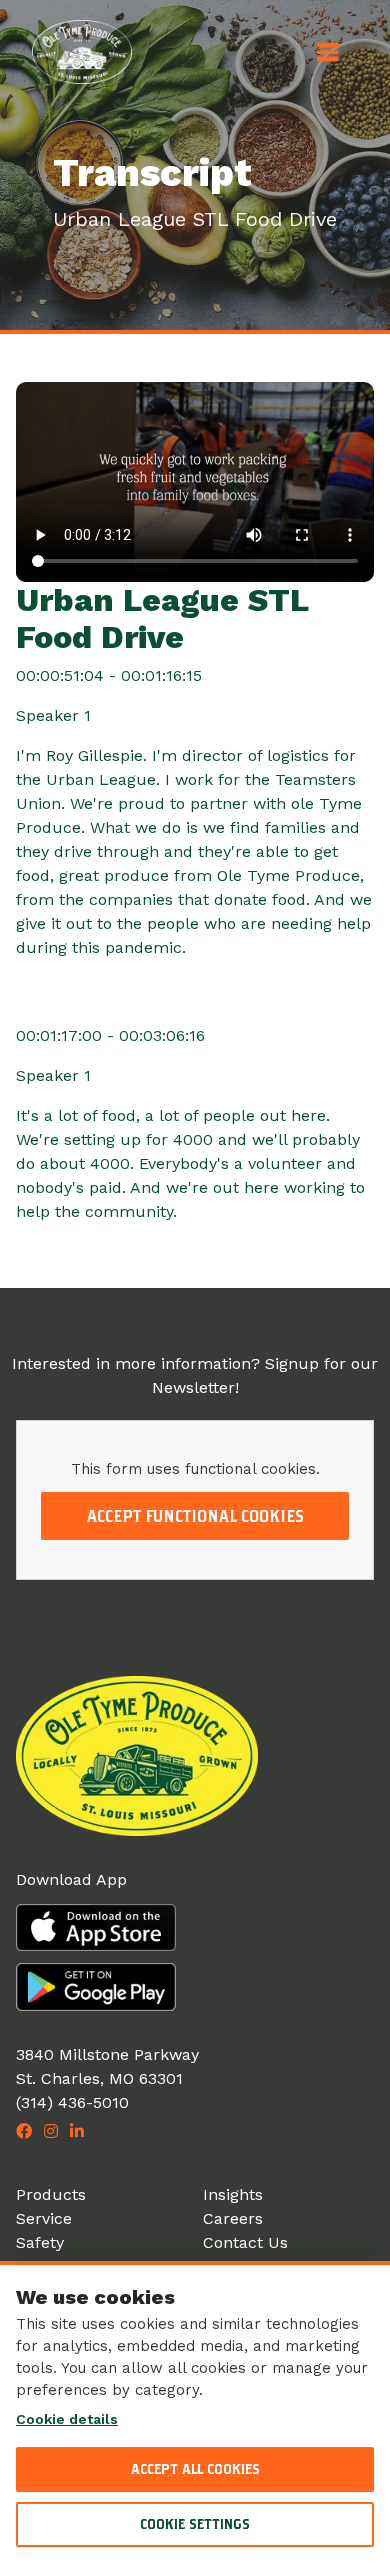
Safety (40, 2242)
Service (44, 2218)
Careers (233, 2218)
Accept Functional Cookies (195, 1516)
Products (51, 2194)
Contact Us (245, 2242)
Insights (233, 2194)
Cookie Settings (195, 2524)
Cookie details (67, 2419)
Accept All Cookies (195, 2469)
